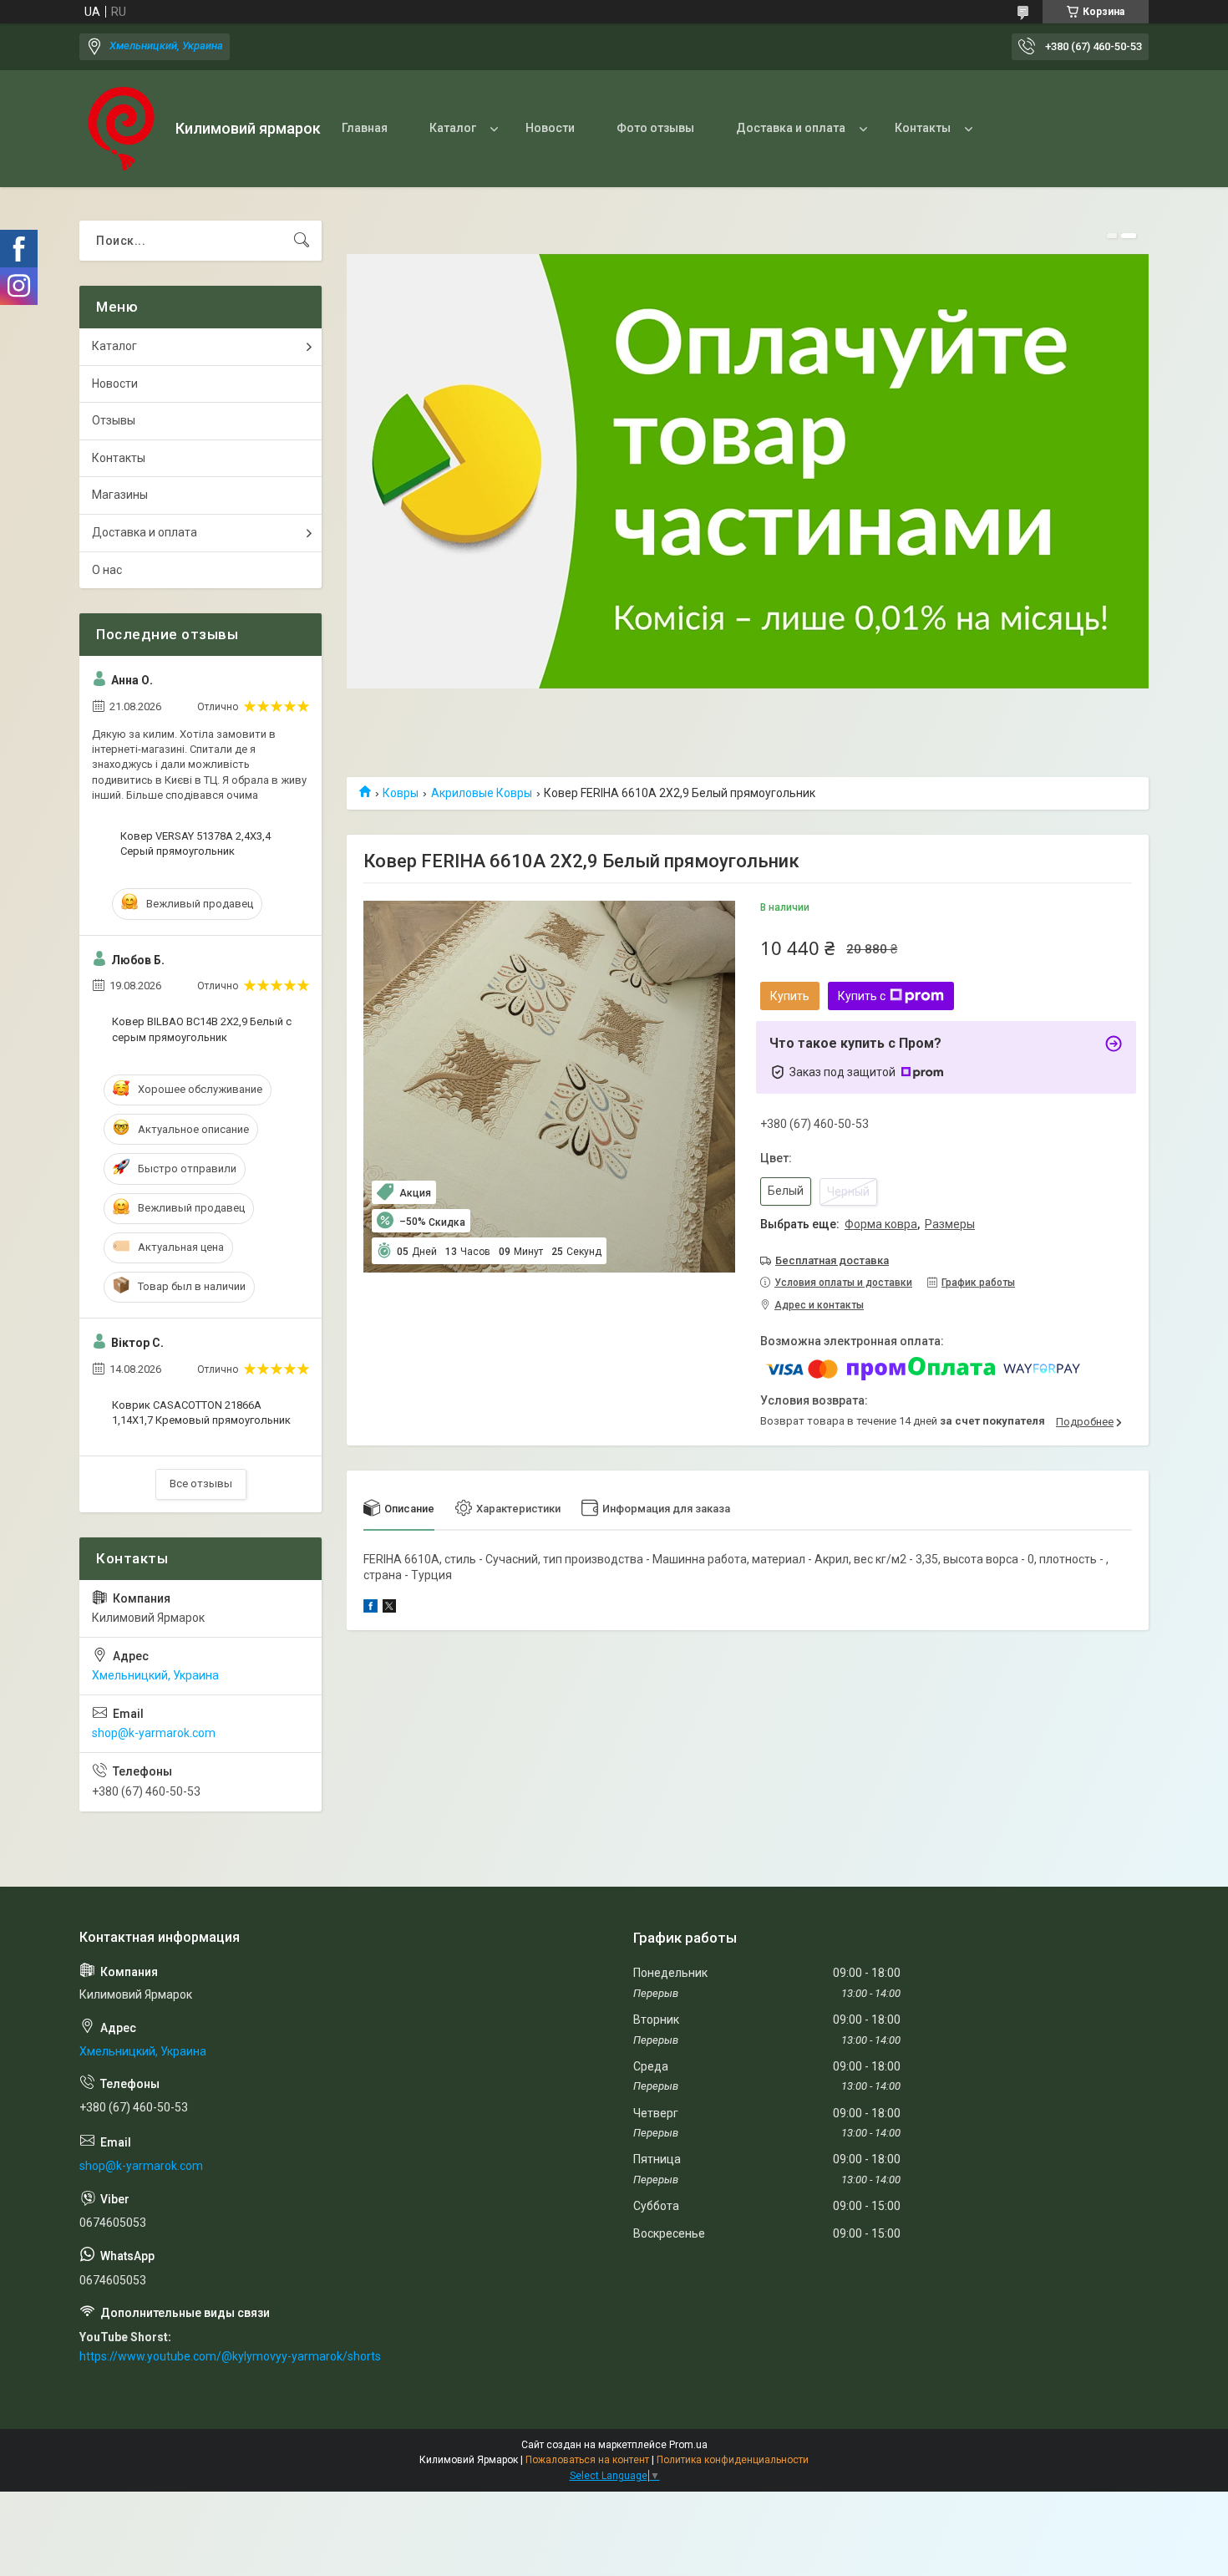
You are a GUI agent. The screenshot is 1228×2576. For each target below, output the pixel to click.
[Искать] (302, 241)
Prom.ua (688, 2445)
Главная (365, 128)
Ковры (401, 793)
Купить (790, 996)
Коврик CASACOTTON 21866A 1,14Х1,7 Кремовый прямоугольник (201, 1412)
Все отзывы (201, 1484)
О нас (107, 570)
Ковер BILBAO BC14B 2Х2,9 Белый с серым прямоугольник (202, 1029)
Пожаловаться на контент (587, 2460)
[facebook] (370, 1608)
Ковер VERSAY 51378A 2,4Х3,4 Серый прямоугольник (195, 843)
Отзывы (114, 420)
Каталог (453, 128)
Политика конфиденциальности (733, 2460)
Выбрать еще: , (868, 1224)
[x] (389, 1608)
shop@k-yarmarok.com (154, 1733)
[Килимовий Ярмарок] (121, 129)
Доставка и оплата (791, 128)
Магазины (120, 495)
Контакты (923, 128)
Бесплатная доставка (832, 1260)
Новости (550, 128)
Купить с (862, 996)
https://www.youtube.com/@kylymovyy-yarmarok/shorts (230, 2356)
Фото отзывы (655, 128)
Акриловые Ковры (482, 793)
